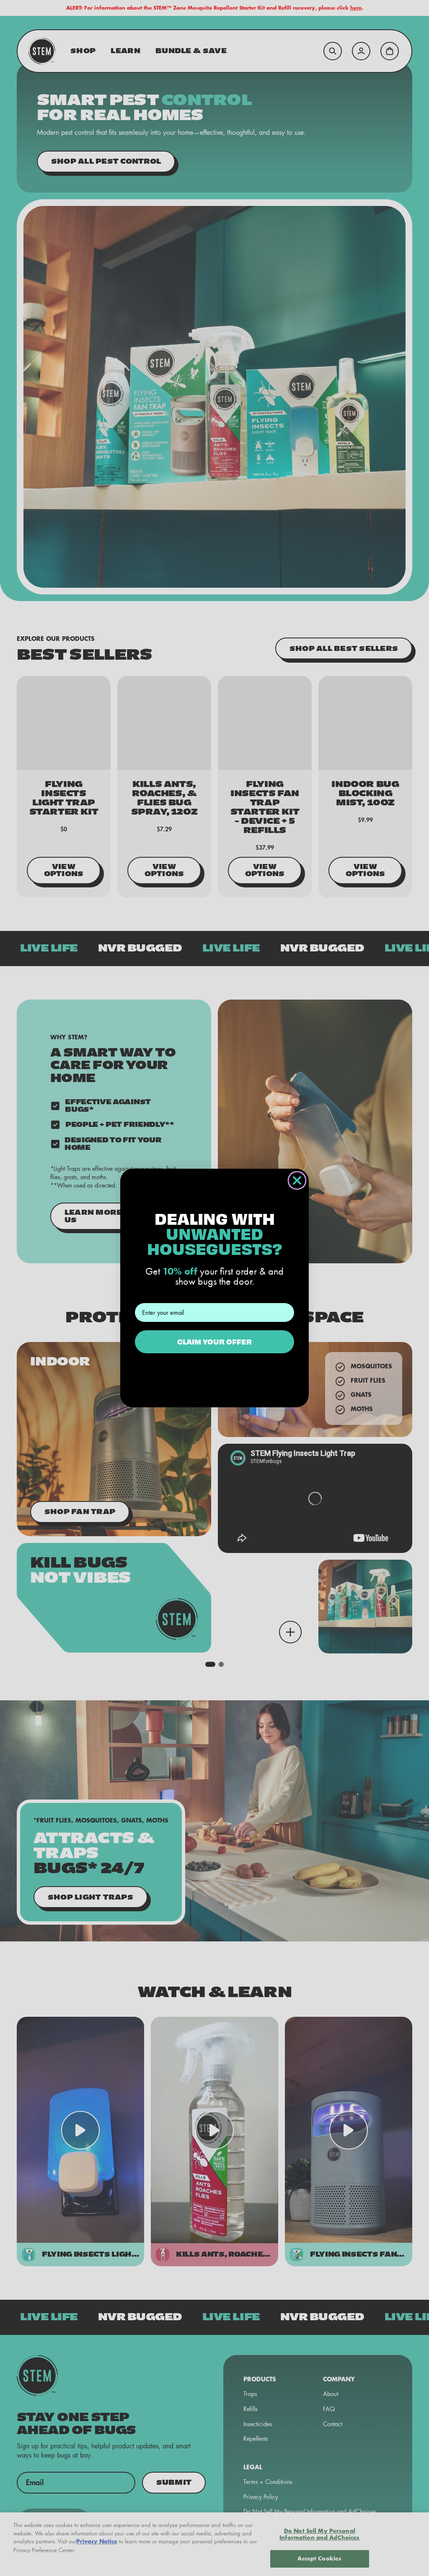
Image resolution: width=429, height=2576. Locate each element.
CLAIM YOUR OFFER (214, 1341)
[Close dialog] (297, 1180)
